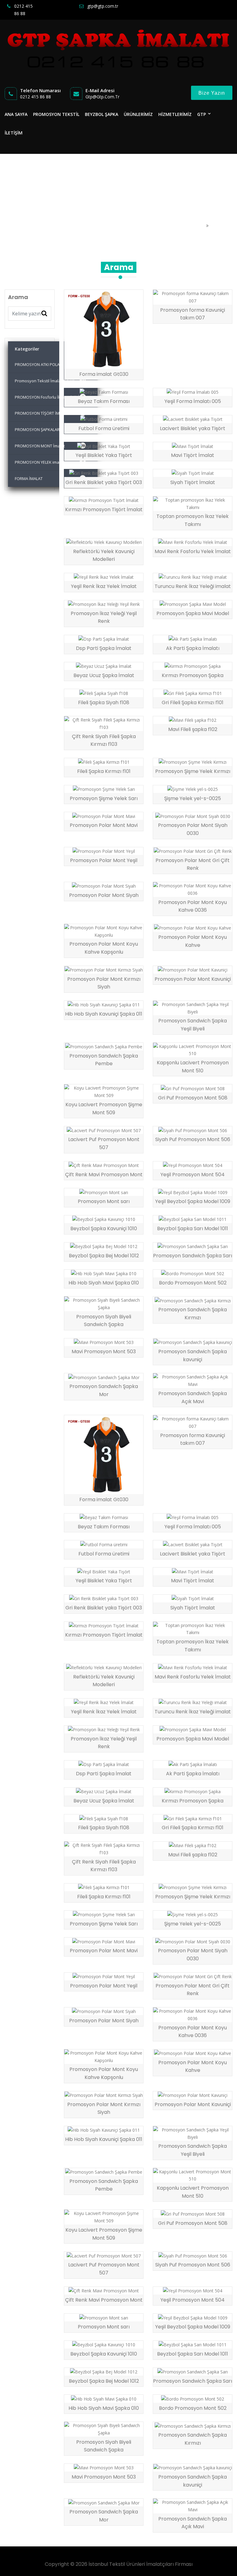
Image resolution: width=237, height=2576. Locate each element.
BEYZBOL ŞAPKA (102, 114)
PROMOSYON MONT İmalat (50, 446)
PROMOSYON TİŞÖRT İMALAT (49, 413)
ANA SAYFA (16, 114)
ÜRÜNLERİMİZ (138, 114)
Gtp (202, 114)
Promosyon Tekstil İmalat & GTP (50, 381)
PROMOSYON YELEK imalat (49, 462)
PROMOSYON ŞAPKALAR (50, 429)
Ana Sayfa (194, 226)
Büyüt (126, 362)
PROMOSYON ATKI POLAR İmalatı (49, 364)
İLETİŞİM (14, 133)
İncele (86, 362)
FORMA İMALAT (49, 479)
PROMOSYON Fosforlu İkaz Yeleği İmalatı (53, 397)
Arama (218, 226)
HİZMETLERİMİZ (175, 114)
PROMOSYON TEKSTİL (56, 114)
